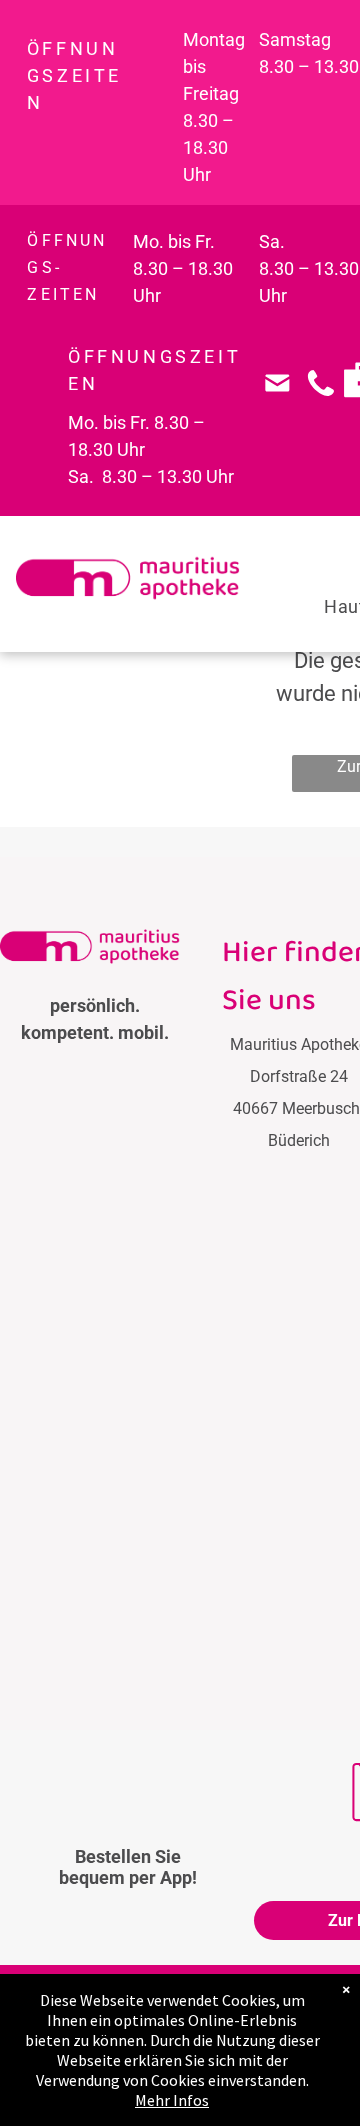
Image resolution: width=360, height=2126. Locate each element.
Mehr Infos (172, 2100)
